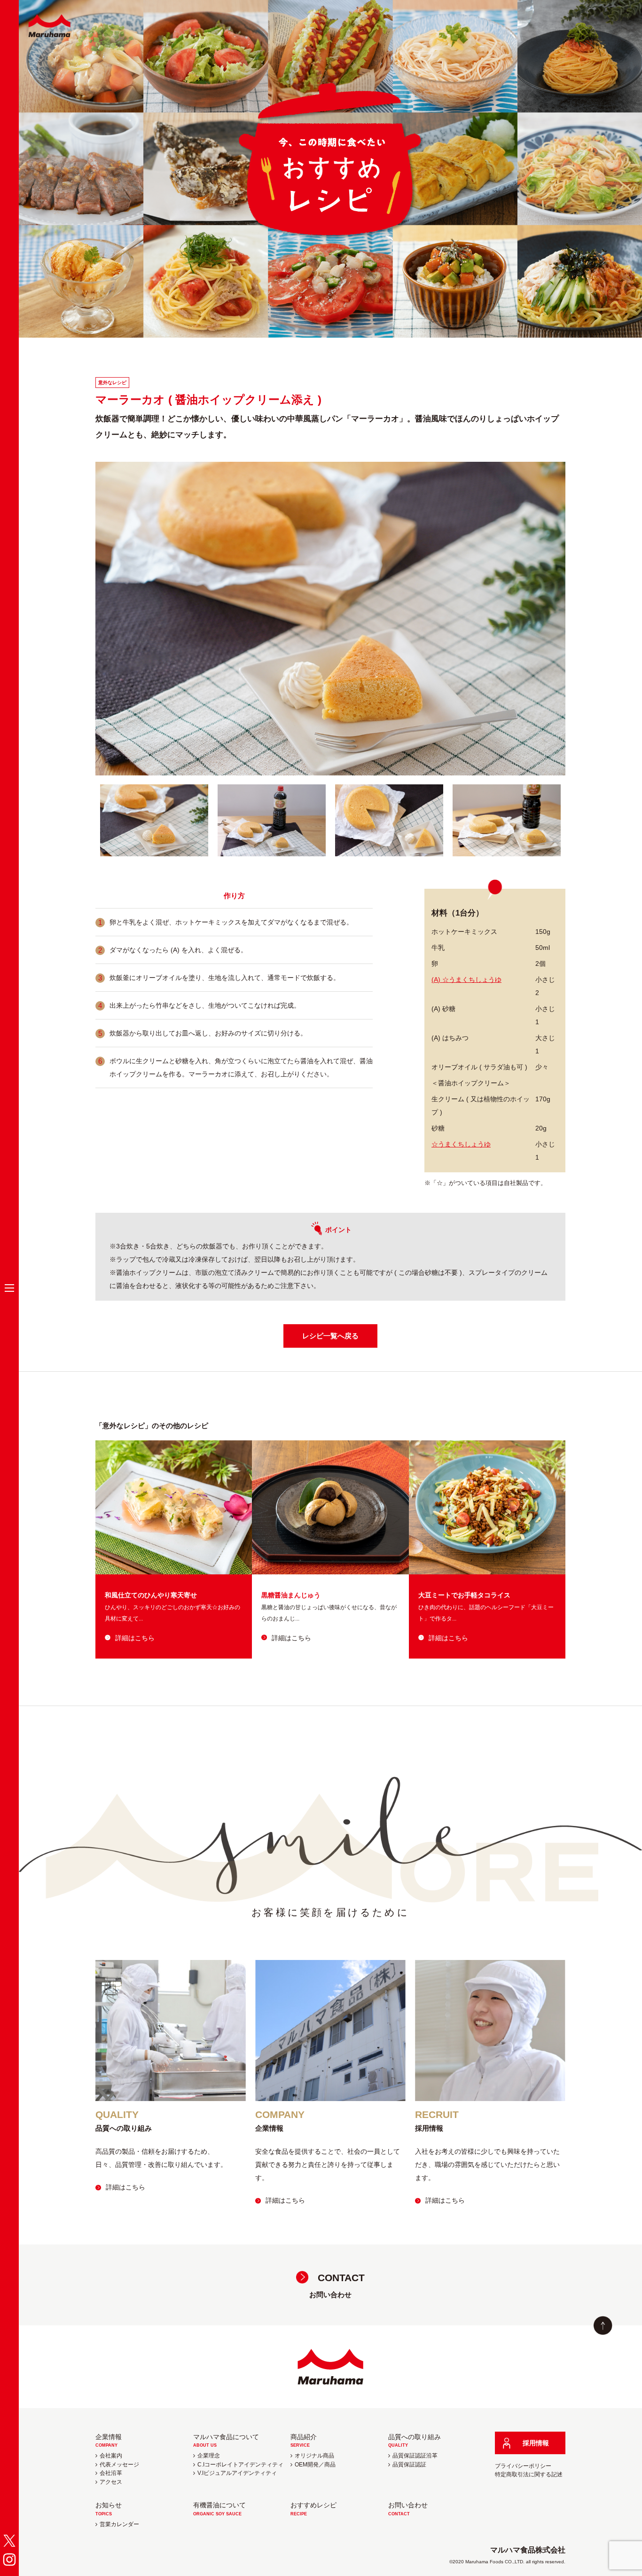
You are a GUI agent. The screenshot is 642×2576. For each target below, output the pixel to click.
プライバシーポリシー (523, 2466)
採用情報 (536, 2443)
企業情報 (109, 2440)
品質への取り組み (415, 2440)
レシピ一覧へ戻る (330, 1336)
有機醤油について (219, 2509)
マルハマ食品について (226, 2440)
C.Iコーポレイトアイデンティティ (240, 2465)
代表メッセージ (119, 2465)
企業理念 (209, 2456)
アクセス (111, 2482)
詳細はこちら (135, 1638)
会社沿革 (111, 2473)
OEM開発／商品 (315, 2465)
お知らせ (109, 2509)
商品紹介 (304, 2440)
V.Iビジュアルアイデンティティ (237, 2473)
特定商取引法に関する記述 (529, 2474)
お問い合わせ (337, 2285)
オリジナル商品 (314, 2456)
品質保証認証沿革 (415, 2456)
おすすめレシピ (313, 2509)
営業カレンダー (119, 2524)
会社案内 (111, 2456)
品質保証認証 (409, 2465)
